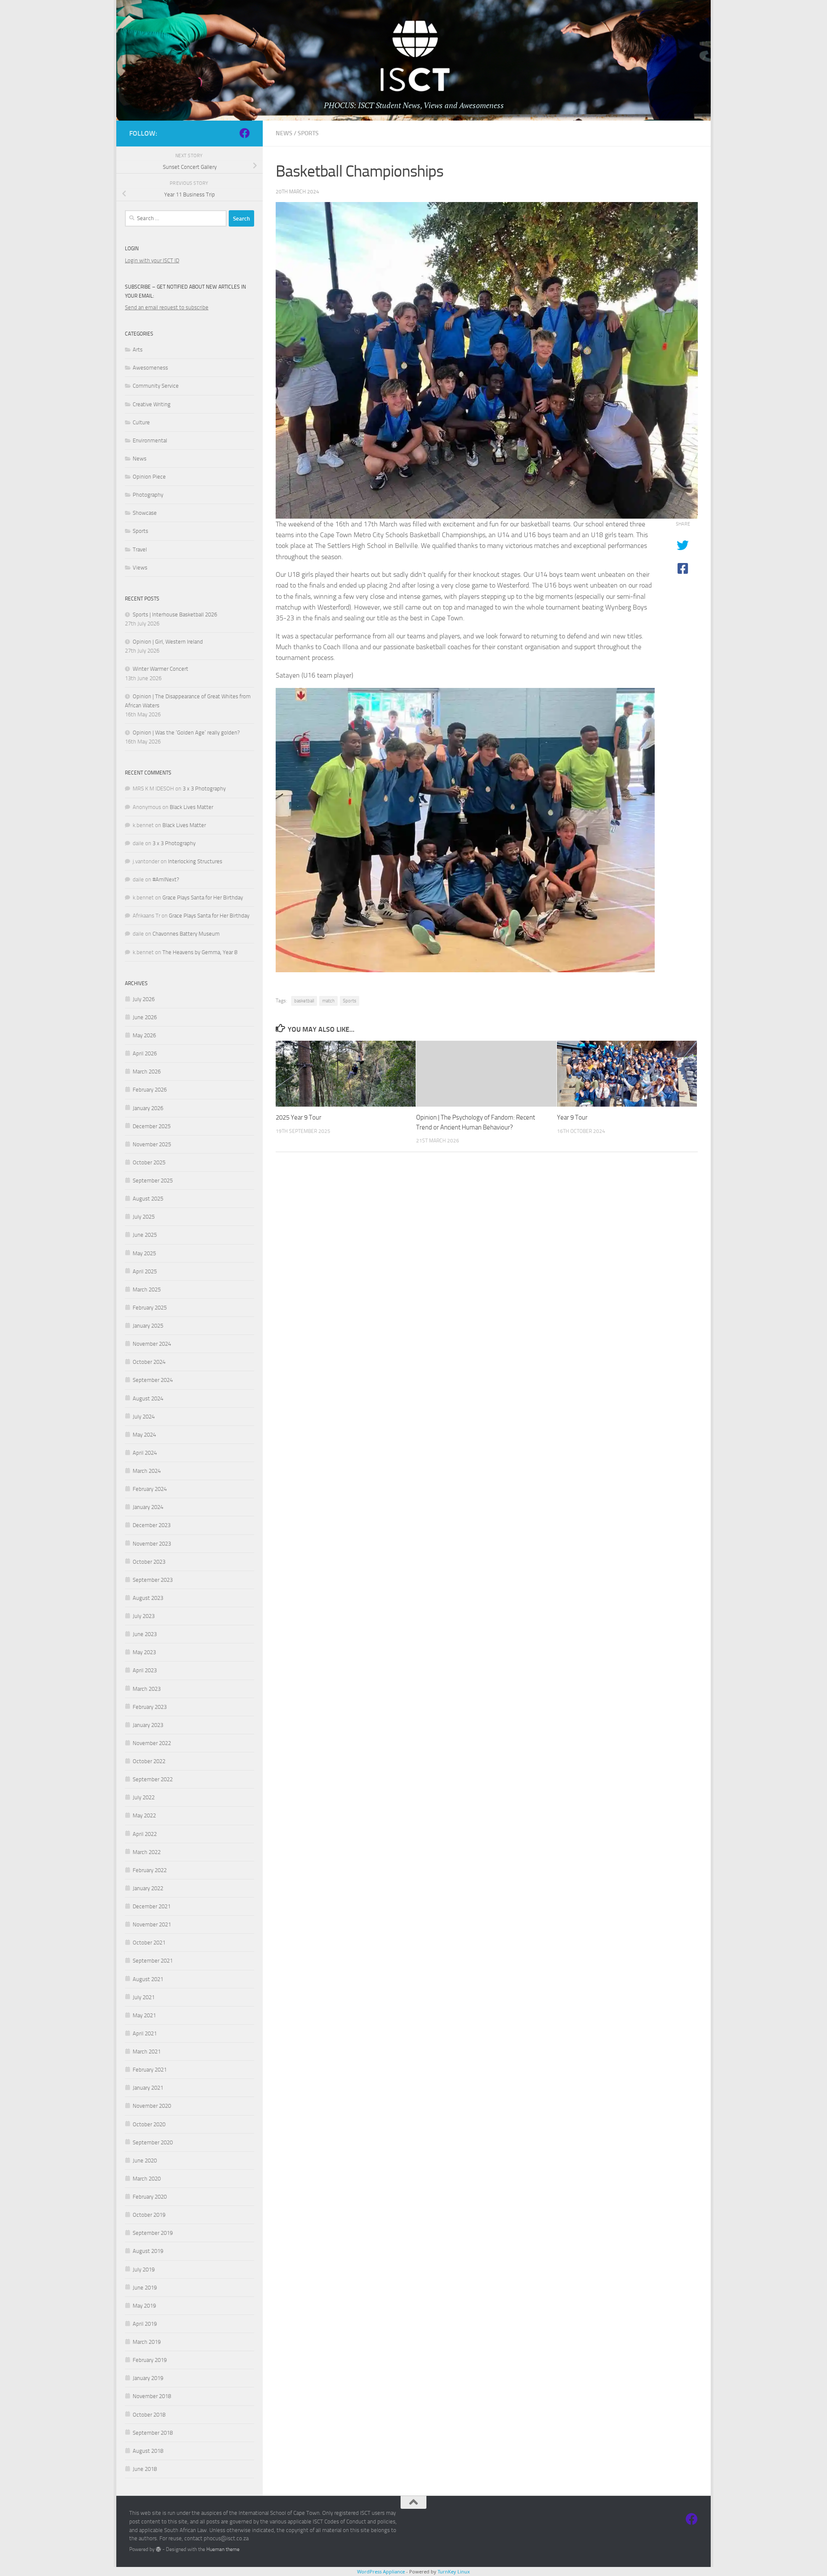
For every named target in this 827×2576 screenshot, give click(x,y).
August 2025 (148, 1199)
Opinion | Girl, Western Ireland (168, 642)
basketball (304, 1001)
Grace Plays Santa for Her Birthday (203, 898)
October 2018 (149, 2415)
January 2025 (148, 1326)
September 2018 (153, 2433)
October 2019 (149, 2215)
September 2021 (153, 1961)
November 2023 (152, 1544)
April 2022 (145, 1834)
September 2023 (153, 1580)
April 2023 (145, 1670)
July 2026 (144, 999)
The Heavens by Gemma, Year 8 (200, 952)
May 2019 (144, 2306)
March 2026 (147, 1072)
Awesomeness (150, 368)
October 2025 (149, 1162)
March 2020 (147, 2179)
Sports (308, 133)
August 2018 (148, 2451)
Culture (141, 422)
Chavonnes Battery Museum (186, 934)
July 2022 (144, 1797)
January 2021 (148, 2088)
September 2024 (153, 1380)
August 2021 (148, 1979)
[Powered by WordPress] (159, 2549)
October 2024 (149, 1362)
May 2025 (144, 1253)
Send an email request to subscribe (167, 307)
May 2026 (144, 1035)
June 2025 (145, 1235)
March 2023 (147, 1689)
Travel (140, 549)
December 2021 (152, 1906)
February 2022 (150, 1870)
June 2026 (145, 1017)
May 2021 (144, 2015)
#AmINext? (166, 879)
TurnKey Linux (454, 2571)
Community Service (156, 386)
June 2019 (145, 2288)
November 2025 (152, 1144)
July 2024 (144, 1417)
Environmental (150, 440)
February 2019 (150, 2360)
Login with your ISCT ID (152, 260)
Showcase (145, 513)
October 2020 (149, 2124)
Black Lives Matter (191, 807)
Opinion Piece (149, 477)
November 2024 (152, 1344)
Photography (148, 495)
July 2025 (144, 1217)
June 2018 (145, 2469)
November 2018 (152, 2396)
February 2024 (150, 1489)
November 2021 (152, 1924)
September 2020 (153, 2142)
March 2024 (147, 1471)
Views (140, 568)
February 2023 (150, 1707)
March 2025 (147, 1290)
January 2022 (148, 1888)
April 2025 (145, 1271)
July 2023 (144, 1616)
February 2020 (150, 2197)
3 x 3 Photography (204, 789)
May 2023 (144, 1652)
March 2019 (147, 2342)
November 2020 (152, 2106)
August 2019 (148, 2251)
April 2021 (145, 2033)
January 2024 (148, 1507)
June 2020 (145, 2161)
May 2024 (144, 1435)
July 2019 (144, 2270)
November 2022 (152, 1743)
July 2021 (144, 1997)
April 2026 (145, 1053)
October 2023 (149, 1562)
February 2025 (150, 1308)
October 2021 (149, 1943)
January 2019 (148, 2378)
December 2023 (152, 1525)
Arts (138, 350)
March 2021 (147, 2052)
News (284, 133)
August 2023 (148, 1598)
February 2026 (150, 1090)
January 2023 (148, 1725)
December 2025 (152, 1126)
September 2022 (153, 1779)
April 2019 (145, 2324)
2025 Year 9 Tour (298, 1117)
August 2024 (148, 1398)
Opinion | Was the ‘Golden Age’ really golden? (186, 733)
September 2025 (153, 1181)
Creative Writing (152, 404)
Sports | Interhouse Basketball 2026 (175, 614)
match (328, 1001)
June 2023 (145, 1634)
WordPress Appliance (381, 2571)
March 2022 (147, 1852)
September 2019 (153, 2233)
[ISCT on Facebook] (245, 133)
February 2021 (150, 2070)
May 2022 (144, 1815)
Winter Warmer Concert (160, 669)
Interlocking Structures (195, 861)
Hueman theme (223, 2549)
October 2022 (149, 1761)
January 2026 (148, 1108)
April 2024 (145, 1453)
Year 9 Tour (572, 1117)
